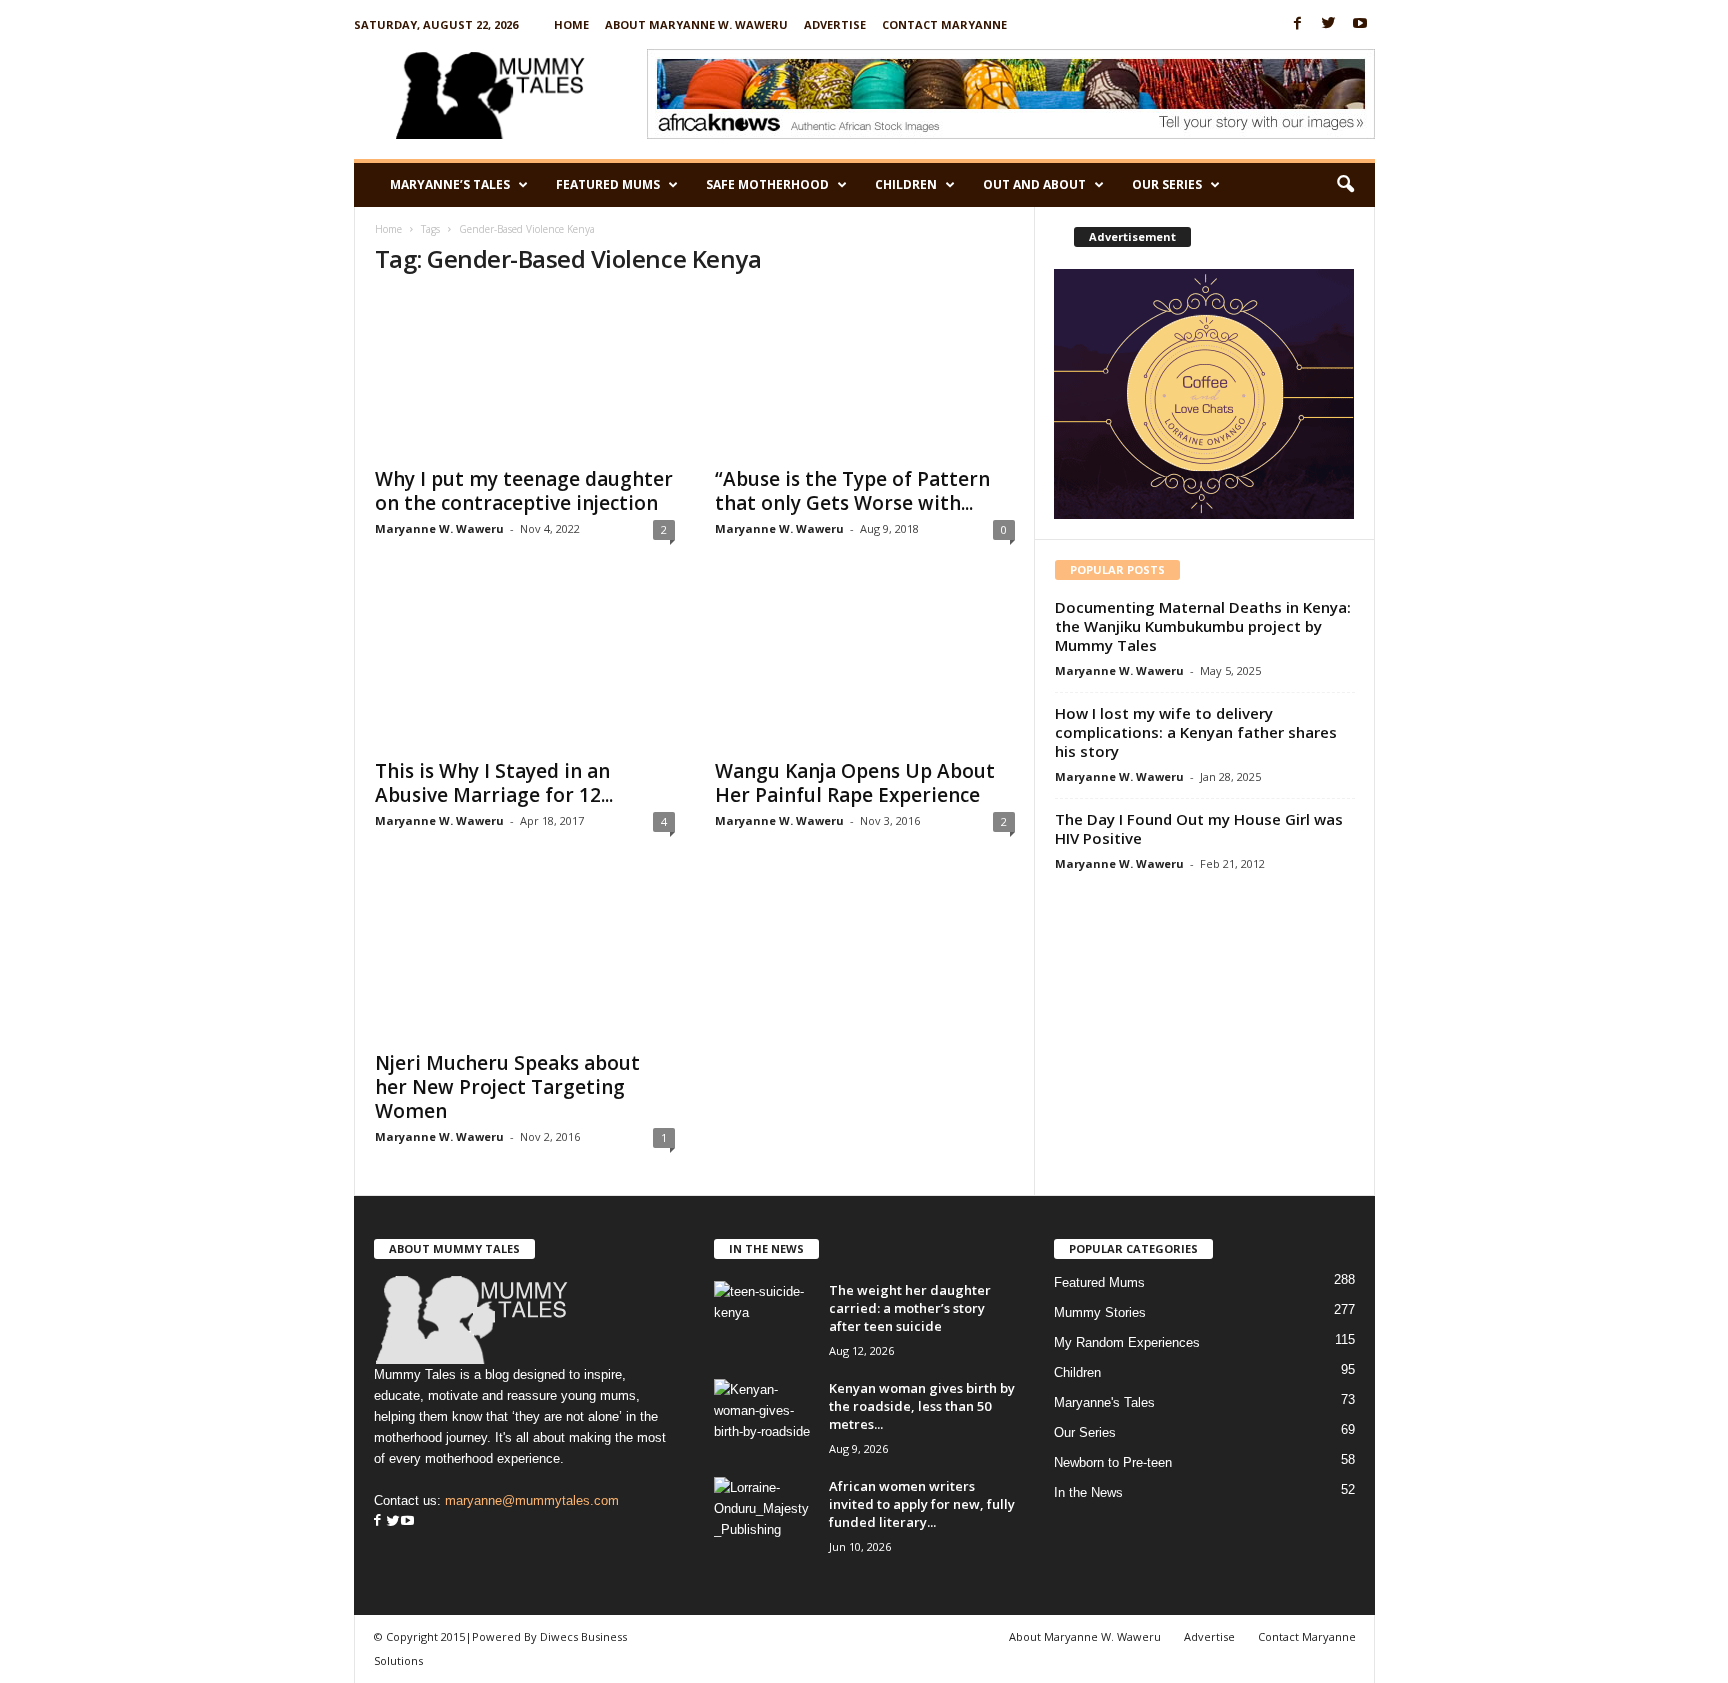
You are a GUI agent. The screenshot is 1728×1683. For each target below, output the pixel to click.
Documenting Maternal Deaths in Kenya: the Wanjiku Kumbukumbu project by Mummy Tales (1203, 626)
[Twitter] (1329, 24)
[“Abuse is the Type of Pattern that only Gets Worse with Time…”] (865, 375)
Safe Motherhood (767, 184)
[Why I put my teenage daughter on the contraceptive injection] (525, 375)
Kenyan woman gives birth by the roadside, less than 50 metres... (922, 1406)
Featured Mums (608, 184)
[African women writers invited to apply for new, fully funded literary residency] (764, 1514)
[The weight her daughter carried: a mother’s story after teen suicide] (764, 1318)
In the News (1088, 1492)
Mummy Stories (1100, 1312)
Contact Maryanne (944, 24)
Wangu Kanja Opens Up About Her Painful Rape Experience (855, 783)
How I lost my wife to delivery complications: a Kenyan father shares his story (1196, 732)
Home (571, 24)
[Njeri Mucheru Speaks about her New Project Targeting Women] (525, 959)
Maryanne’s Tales (450, 184)
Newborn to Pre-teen (1113, 1462)
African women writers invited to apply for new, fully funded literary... (922, 1504)
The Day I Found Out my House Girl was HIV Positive (1199, 828)
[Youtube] (1360, 24)
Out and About (1034, 184)
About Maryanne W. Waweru (696, 24)
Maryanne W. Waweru (439, 528)
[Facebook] (1298, 24)
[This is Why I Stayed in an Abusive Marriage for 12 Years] (525, 667)
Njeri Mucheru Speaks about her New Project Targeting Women (507, 1087)
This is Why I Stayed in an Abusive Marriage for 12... (494, 783)
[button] (1345, 185)
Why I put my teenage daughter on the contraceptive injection (524, 491)
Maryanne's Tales (1104, 1402)
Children (906, 184)
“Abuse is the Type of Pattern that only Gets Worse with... (852, 491)
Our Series (1167, 184)
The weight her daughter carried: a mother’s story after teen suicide (910, 1308)
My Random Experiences (1127, 1342)
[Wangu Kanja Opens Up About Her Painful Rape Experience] (865, 667)
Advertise (835, 24)
